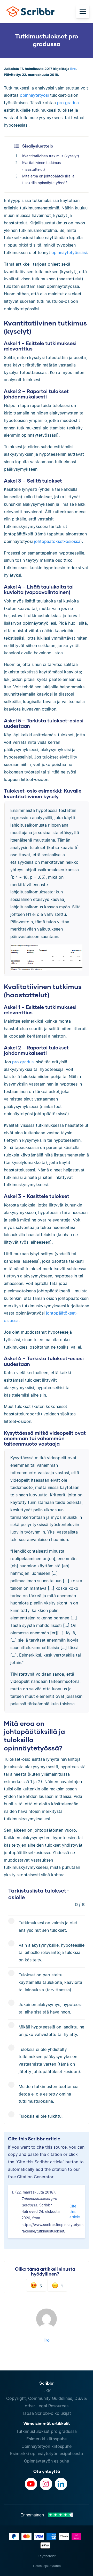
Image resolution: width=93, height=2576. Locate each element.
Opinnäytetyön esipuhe (47, 2461)
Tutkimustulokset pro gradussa (47, 2431)
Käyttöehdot (47, 2556)
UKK (47, 2391)
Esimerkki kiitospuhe (47, 2439)
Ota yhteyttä (47, 2471)
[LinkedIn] (61, 2484)
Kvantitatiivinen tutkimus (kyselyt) (51, 156)
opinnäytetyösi (34, 95)
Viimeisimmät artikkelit (47, 2423)
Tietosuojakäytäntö (47, 2566)
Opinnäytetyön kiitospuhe (47, 2446)
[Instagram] (46, 2484)
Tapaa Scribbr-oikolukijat (47, 2413)
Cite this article (75, 2211)
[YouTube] (31, 2484)
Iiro (73, 69)
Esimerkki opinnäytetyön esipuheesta (47, 2453)
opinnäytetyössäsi (69, 252)
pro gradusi (23, 1062)
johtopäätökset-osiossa (57, 541)
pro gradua (68, 103)
